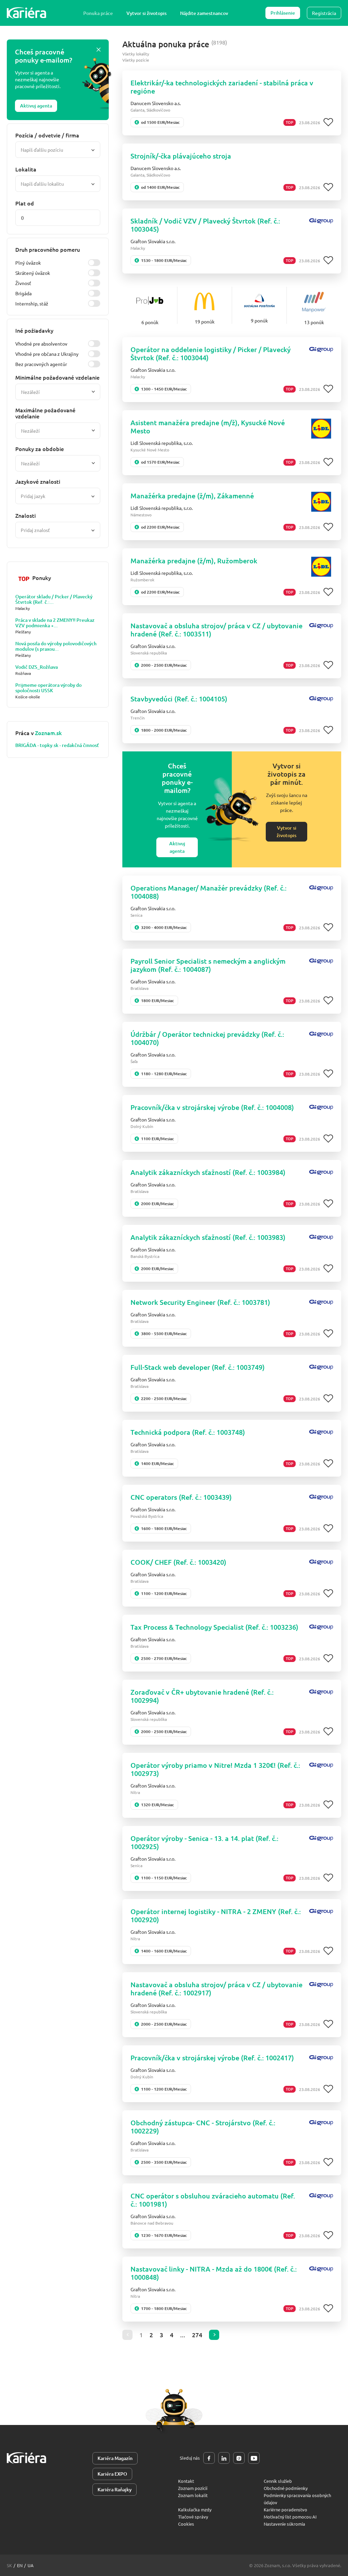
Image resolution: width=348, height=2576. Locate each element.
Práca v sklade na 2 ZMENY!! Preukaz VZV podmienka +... (55, 623)
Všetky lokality (136, 54)
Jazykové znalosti (38, 481)
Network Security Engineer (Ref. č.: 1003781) (200, 1302)
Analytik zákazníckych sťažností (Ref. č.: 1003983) (208, 1237)
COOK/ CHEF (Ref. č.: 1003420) (178, 1562)
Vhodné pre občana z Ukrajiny (47, 354)
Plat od (25, 203)
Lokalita (26, 169)
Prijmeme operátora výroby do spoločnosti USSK (48, 688)
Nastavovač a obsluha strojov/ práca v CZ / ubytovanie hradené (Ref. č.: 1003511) (216, 630)
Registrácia (324, 13)
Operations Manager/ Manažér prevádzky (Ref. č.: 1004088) (208, 892)
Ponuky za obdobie (40, 449)
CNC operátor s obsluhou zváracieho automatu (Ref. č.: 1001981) (213, 2200)
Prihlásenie (283, 13)
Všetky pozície (136, 60)
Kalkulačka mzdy (195, 2509)
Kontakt (186, 2481)
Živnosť (23, 283)
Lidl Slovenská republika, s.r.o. (162, 443)
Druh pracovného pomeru (48, 249)
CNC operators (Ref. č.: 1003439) (181, 1497)
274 (197, 2335)
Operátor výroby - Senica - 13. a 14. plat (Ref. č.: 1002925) (204, 1842)
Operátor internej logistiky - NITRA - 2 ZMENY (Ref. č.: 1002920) (216, 1915)
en (20, 2565)
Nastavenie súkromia (284, 2524)
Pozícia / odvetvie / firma (47, 135)
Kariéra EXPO (112, 2474)
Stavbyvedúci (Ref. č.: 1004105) (179, 699)
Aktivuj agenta (36, 106)
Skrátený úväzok (33, 273)
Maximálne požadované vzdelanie (45, 413)
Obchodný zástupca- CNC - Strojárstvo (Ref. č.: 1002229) (203, 2127)
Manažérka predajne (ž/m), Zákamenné (192, 496)
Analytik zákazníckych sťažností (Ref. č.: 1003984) (208, 1172)
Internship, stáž (32, 303)
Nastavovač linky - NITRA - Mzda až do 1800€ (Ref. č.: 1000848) (214, 2273)
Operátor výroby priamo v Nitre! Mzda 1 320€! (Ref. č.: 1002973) (215, 1769)
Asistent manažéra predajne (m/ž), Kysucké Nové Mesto (208, 427)
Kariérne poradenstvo (285, 2509)
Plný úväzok (28, 263)
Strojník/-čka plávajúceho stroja (181, 156)
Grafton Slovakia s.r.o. (153, 241)
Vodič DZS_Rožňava (37, 667)
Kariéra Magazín (115, 2458)
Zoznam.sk (48, 733)
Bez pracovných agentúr (41, 364)
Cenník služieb (278, 2481)
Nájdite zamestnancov (204, 13)
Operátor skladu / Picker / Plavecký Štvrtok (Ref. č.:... (54, 599)
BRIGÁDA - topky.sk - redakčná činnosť (57, 745)
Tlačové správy (193, 2517)
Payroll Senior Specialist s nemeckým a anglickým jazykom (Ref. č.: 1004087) (208, 965)
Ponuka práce (98, 13)
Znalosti (25, 515)
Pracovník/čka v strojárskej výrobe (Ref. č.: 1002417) (212, 2058)
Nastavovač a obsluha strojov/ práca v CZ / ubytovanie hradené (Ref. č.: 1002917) (216, 1989)
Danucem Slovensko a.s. (156, 103)
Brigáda (23, 293)
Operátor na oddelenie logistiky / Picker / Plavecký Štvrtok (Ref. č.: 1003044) (211, 353)
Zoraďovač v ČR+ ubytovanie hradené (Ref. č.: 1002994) (202, 1696)
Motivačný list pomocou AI (290, 2517)
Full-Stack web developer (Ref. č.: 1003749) (198, 1367)
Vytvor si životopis (146, 13)
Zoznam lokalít (193, 2495)
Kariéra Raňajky (115, 2489)
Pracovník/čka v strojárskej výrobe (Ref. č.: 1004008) (212, 1107)
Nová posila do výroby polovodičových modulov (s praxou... (56, 646)
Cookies (186, 2524)
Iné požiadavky (34, 330)
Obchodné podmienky (286, 2488)
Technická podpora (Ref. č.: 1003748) (188, 1432)
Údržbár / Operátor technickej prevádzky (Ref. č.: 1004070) (207, 1038)
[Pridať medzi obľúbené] (328, 122)
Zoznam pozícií (193, 2488)
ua (31, 2565)
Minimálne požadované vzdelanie (57, 377)
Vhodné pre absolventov (41, 344)
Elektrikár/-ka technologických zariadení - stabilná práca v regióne (222, 87)
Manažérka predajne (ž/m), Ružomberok (194, 561)
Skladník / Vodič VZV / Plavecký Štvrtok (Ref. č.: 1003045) (205, 225)
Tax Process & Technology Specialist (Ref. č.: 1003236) (214, 1627)
